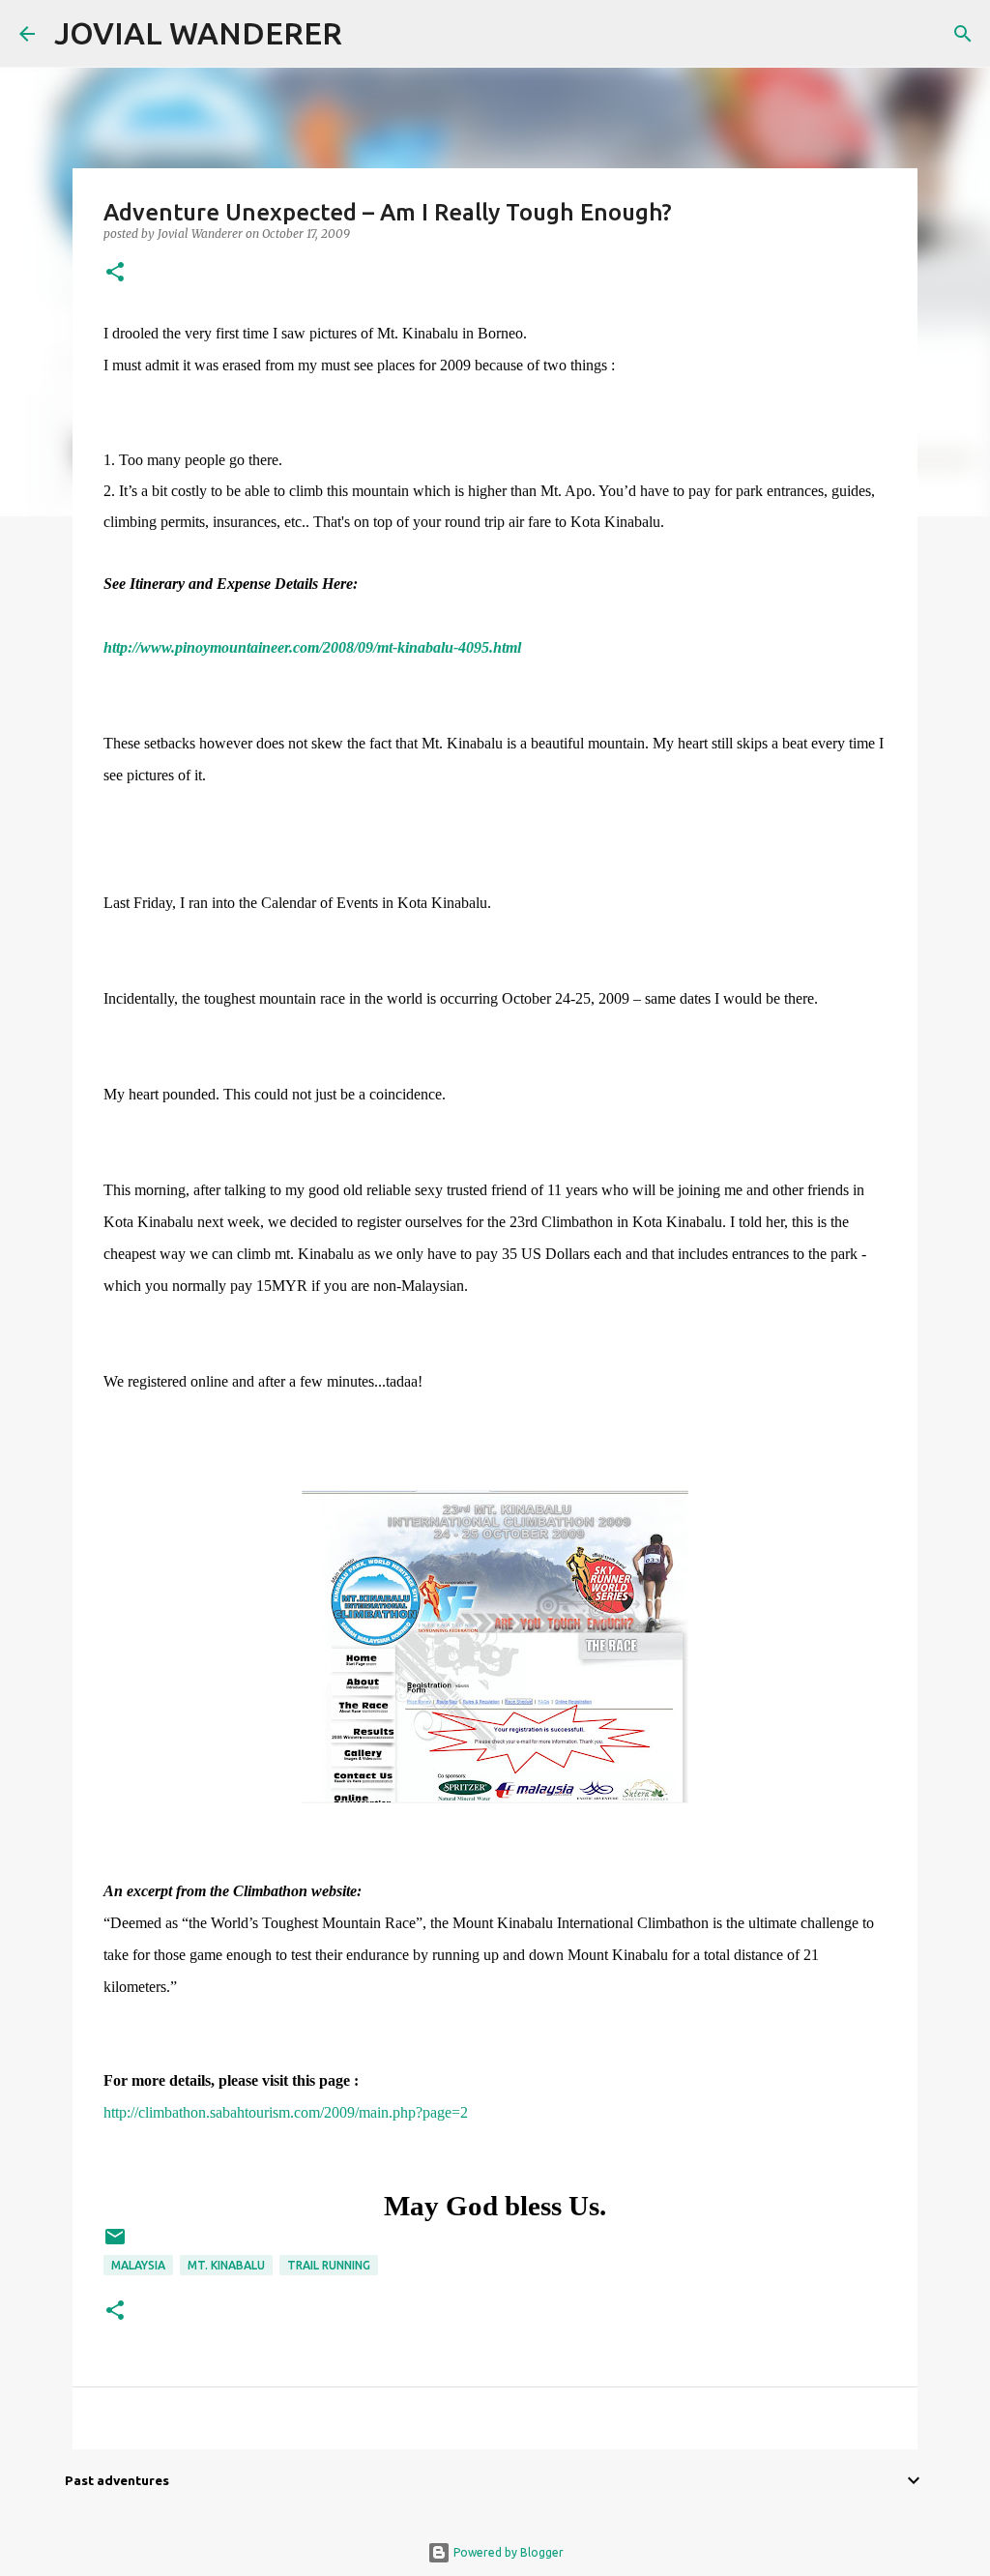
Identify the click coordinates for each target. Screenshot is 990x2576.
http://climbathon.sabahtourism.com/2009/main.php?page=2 (286, 2112)
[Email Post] (115, 2244)
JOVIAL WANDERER (198, 33)
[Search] (369, 34)
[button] (115, 273)
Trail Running (329, 2265)
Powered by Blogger (507, 2552)
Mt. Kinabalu (226, 2265)
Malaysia (138, 2265)
